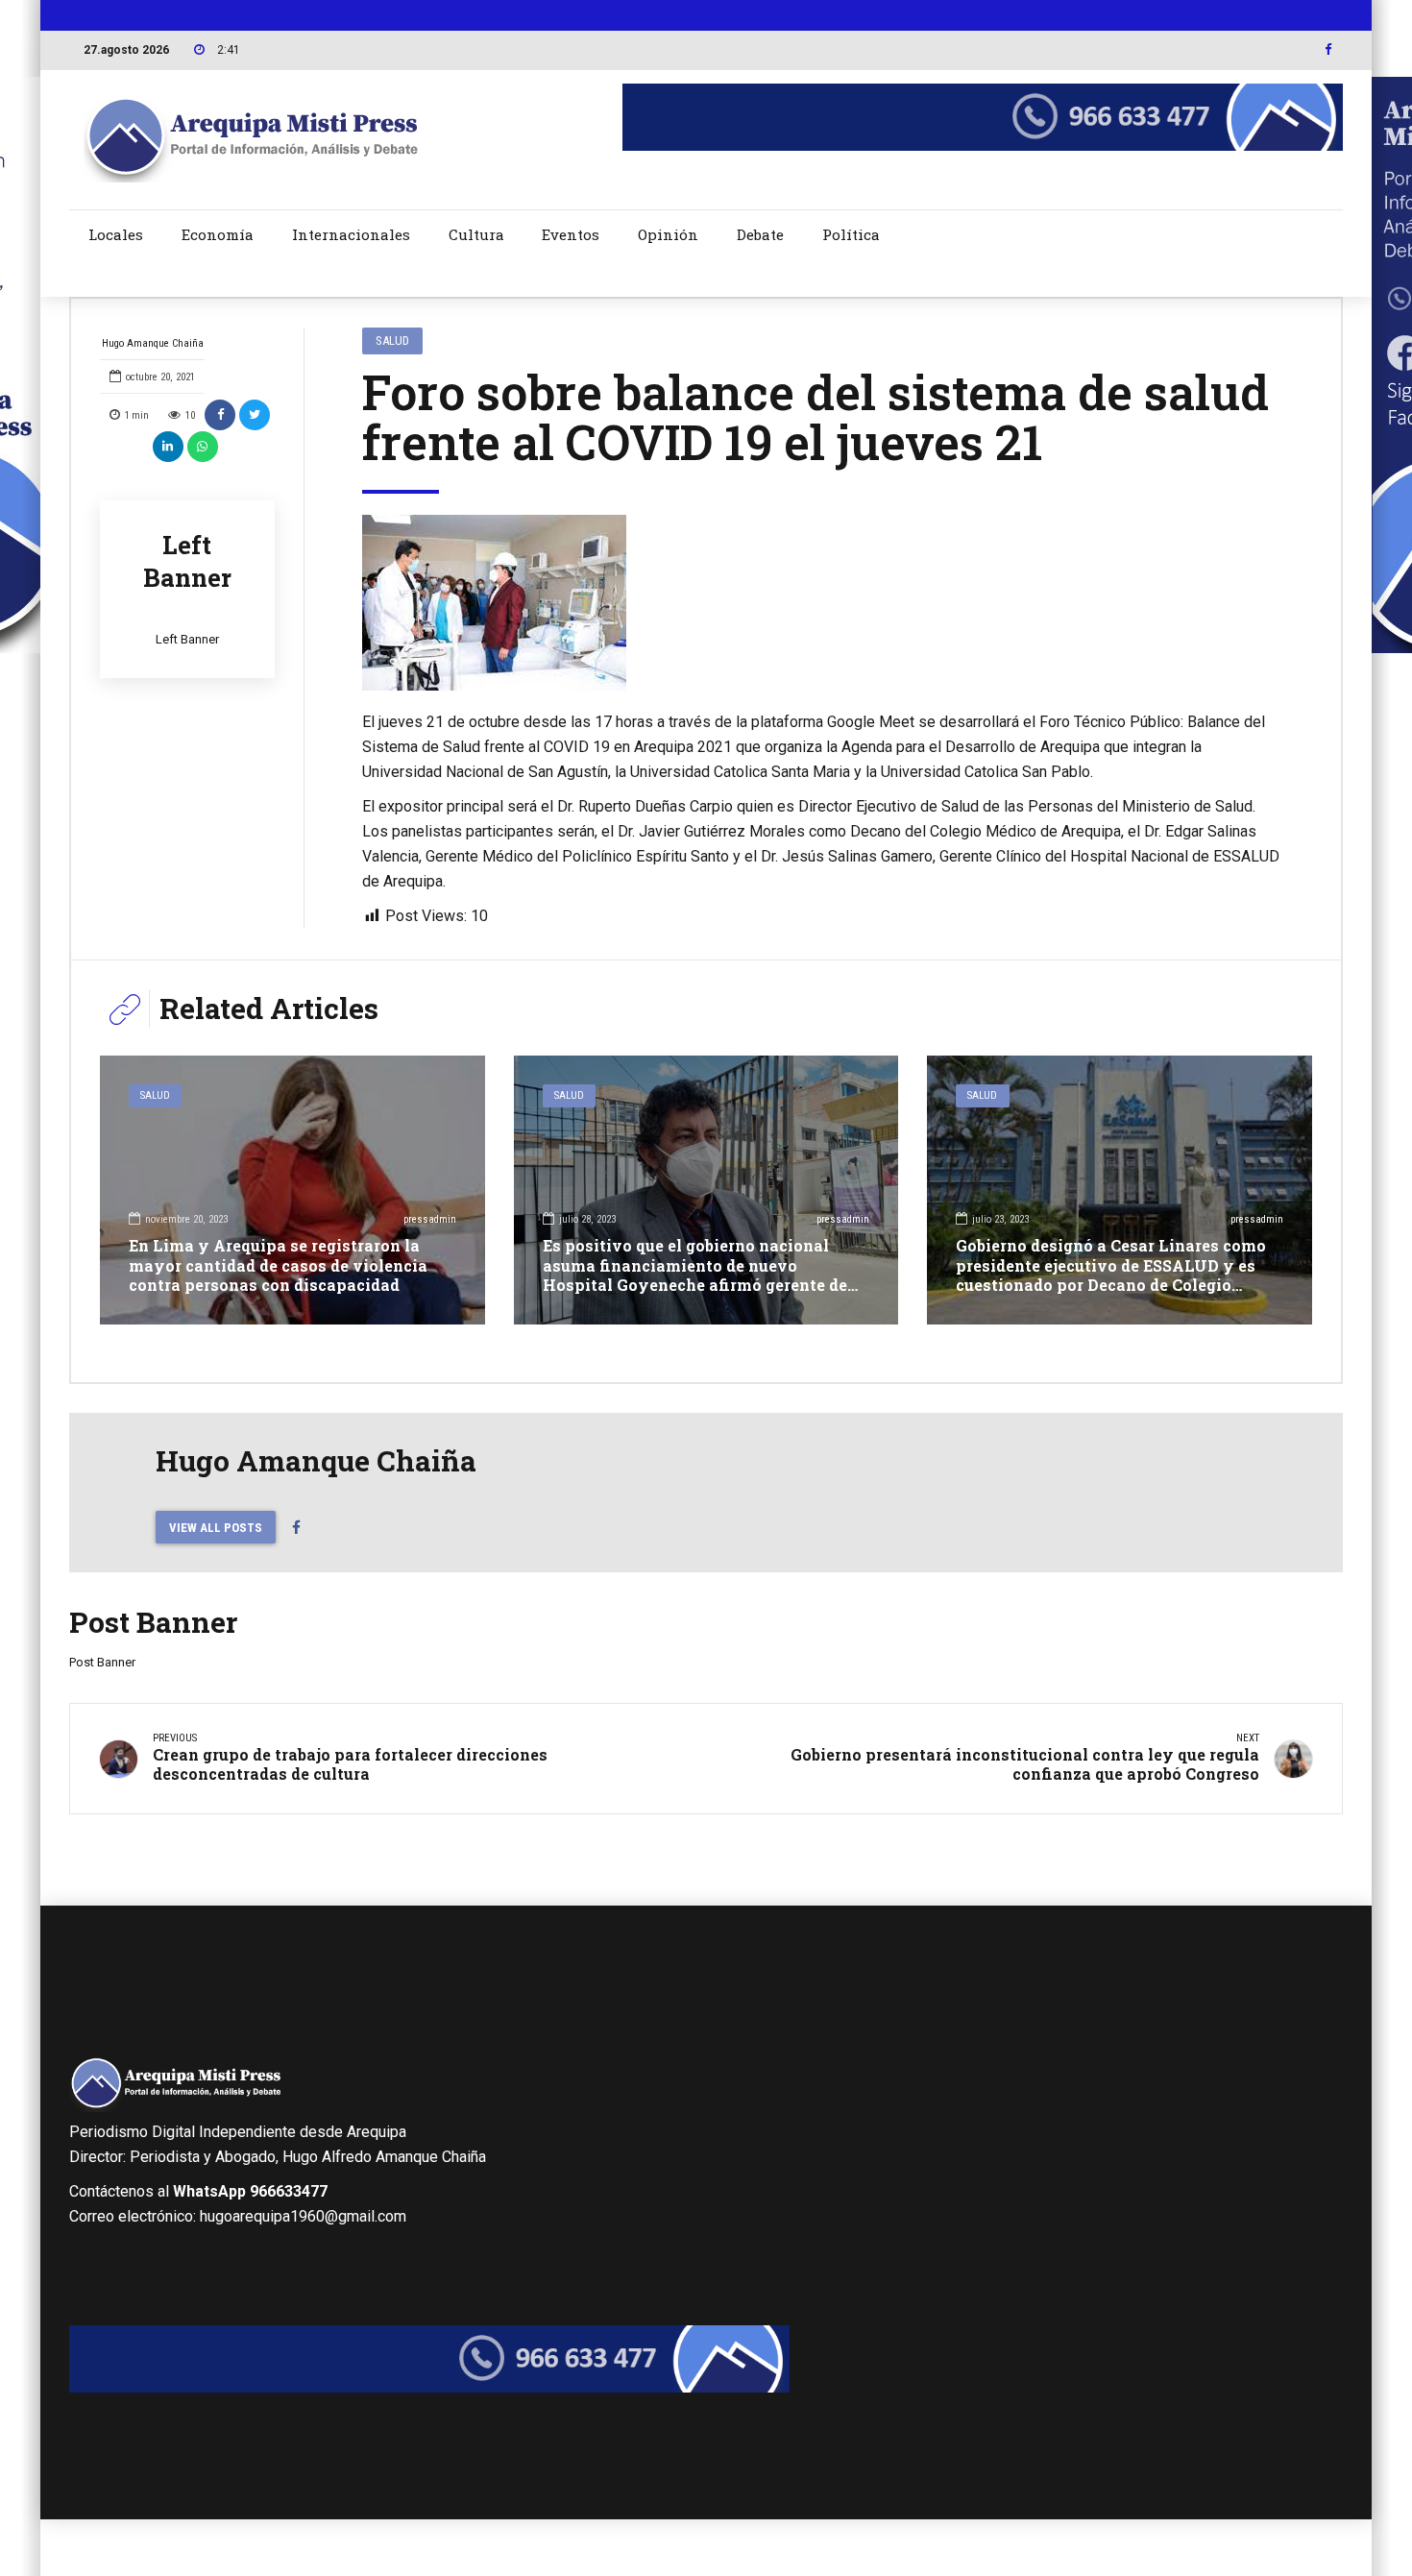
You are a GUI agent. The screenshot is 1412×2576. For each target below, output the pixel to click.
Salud (392, 340)
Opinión (668, 234)
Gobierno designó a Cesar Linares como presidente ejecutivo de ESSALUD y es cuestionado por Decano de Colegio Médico (1111, 1275)
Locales (116, 234)
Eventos (571, 234)
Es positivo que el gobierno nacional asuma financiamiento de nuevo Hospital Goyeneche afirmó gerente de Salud (695, 1275)
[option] (823, 603)
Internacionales (351, 234)
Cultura (476, 234)
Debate (760, 234)
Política (851, 234)
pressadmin (430, 1219)
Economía (218, 234)
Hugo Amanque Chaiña (153, 343)
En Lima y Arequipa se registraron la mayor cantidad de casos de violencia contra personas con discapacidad (278, 1265)
